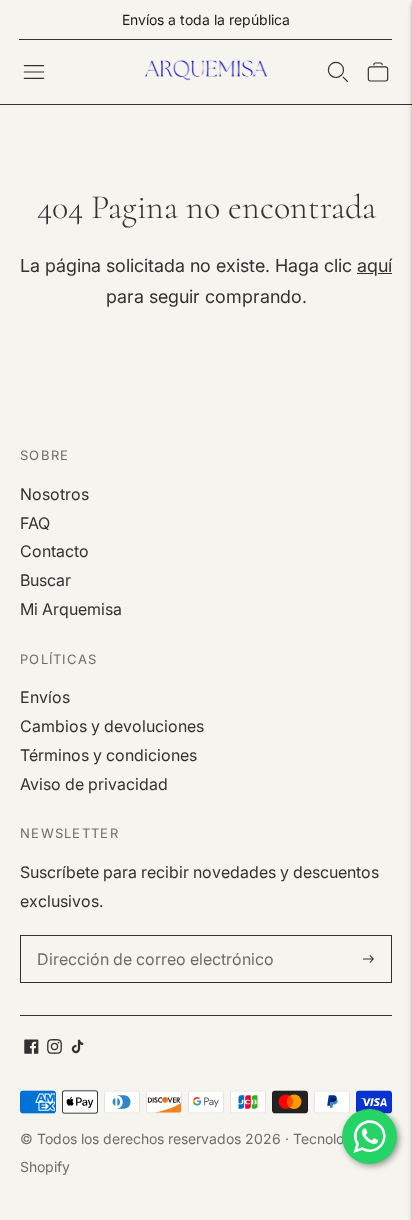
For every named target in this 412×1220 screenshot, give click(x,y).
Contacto (54, 551)
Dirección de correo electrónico (142, 936)
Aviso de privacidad (94, 784)
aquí (374, 265)
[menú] (34, 72)
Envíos (45, 697)
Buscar (45, 580)
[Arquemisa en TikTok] (77, 1048)
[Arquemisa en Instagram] (54, 1048)
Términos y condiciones (108, 755)
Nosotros (54, 494)
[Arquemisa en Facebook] (31, 1048)
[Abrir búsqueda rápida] (338, 72)
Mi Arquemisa (71, 609)
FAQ (35, 523)
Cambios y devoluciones (112, 726)
